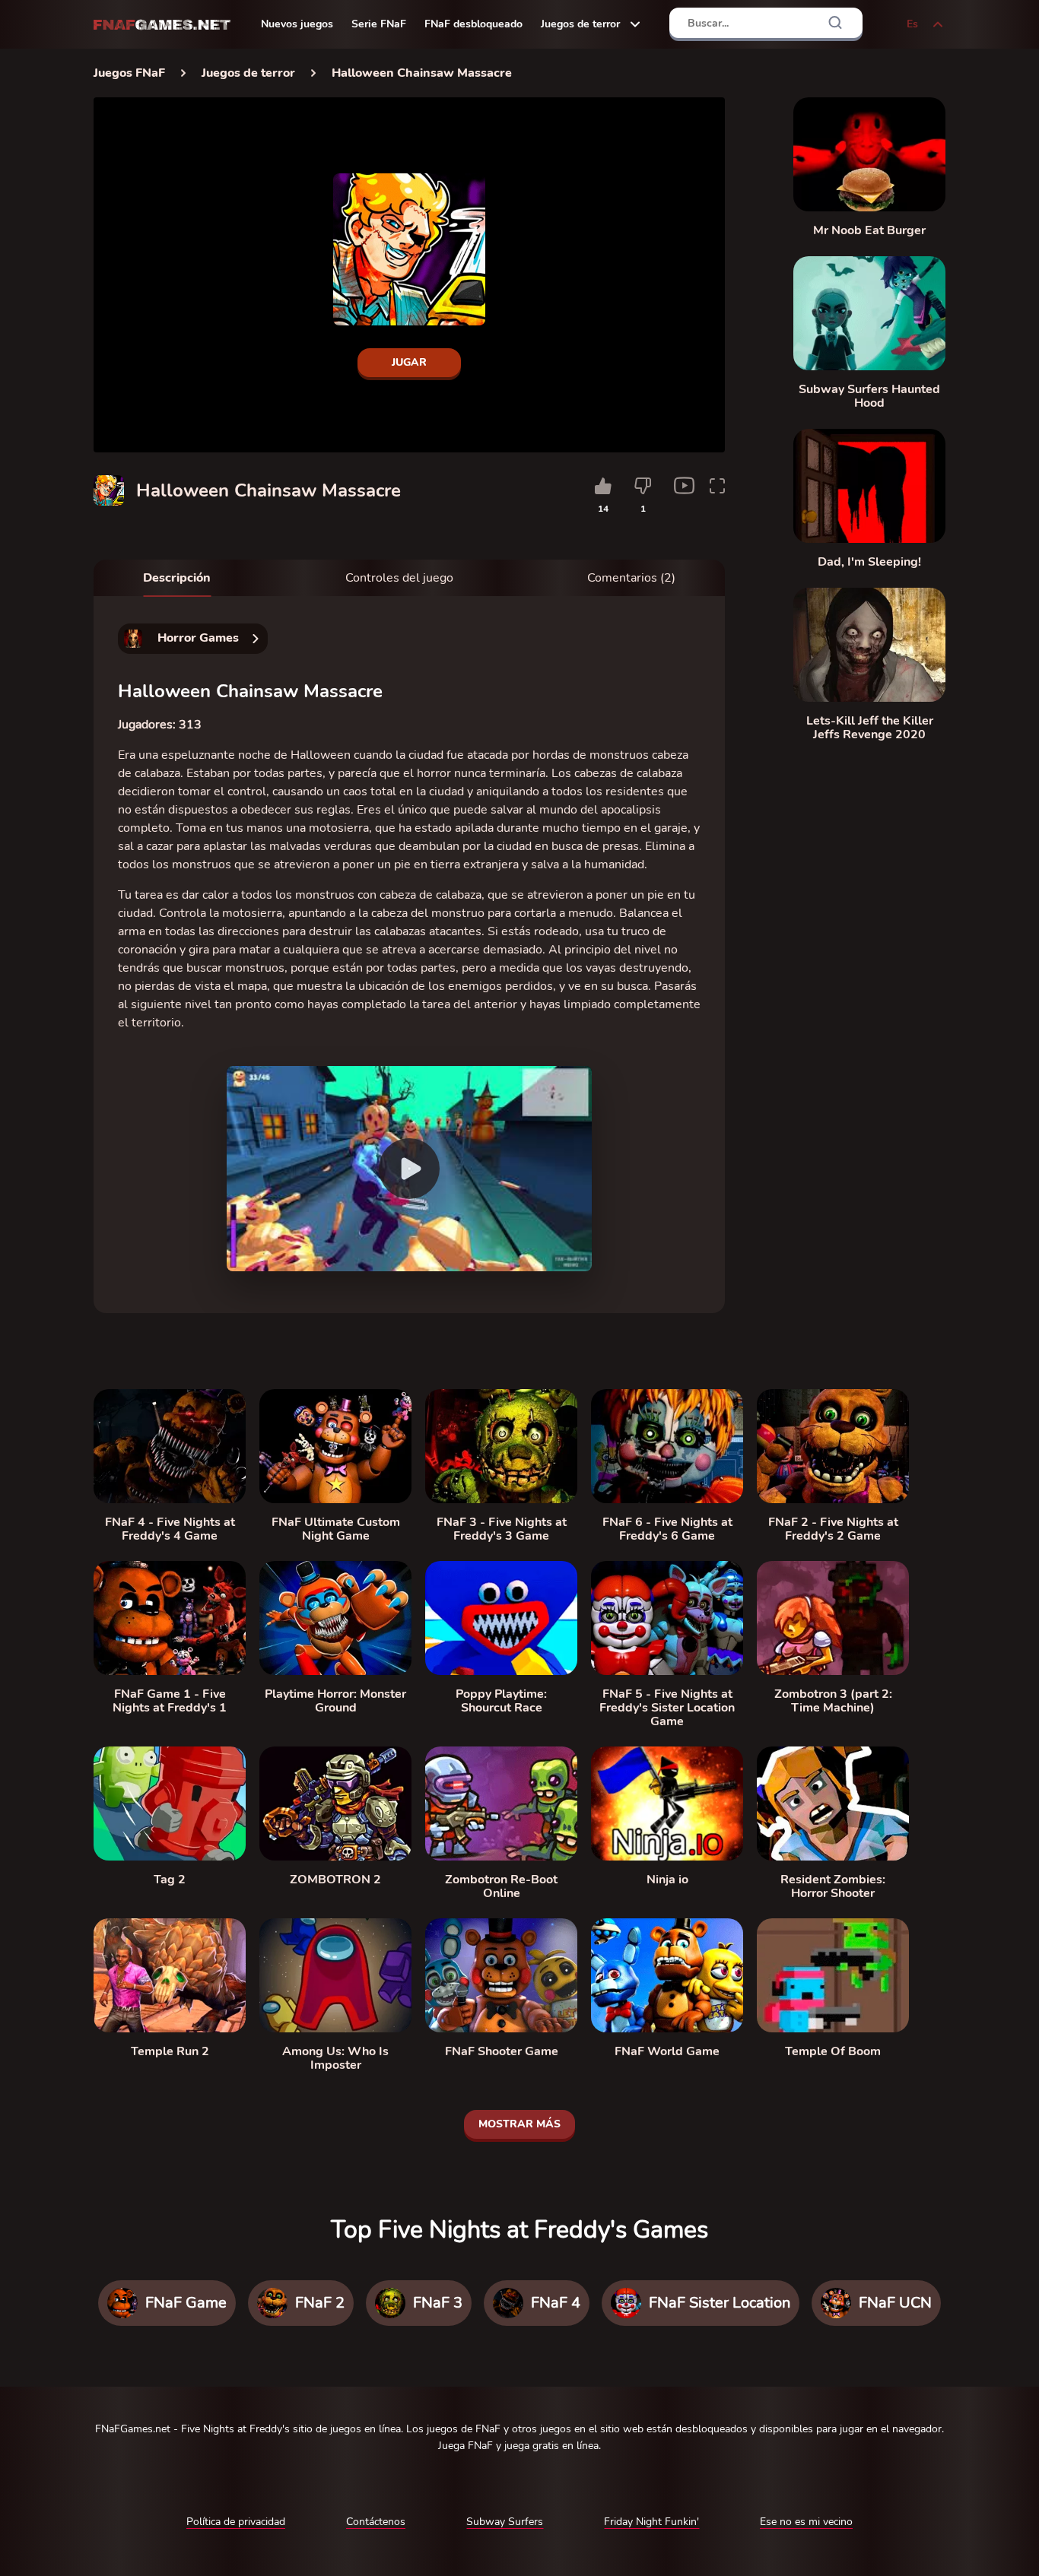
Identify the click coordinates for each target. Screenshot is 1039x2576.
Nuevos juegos (297, 24)
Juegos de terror (580, 24)
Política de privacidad (236, 2522)
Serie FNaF (379, 24)
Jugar (409, 362)
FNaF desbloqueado (473, 24)
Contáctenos (376, 2522)
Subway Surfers (505, 2522)
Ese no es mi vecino (806, 2522)
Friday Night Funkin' (651, 2522)
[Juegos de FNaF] (162, 25)
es (912, 24)
